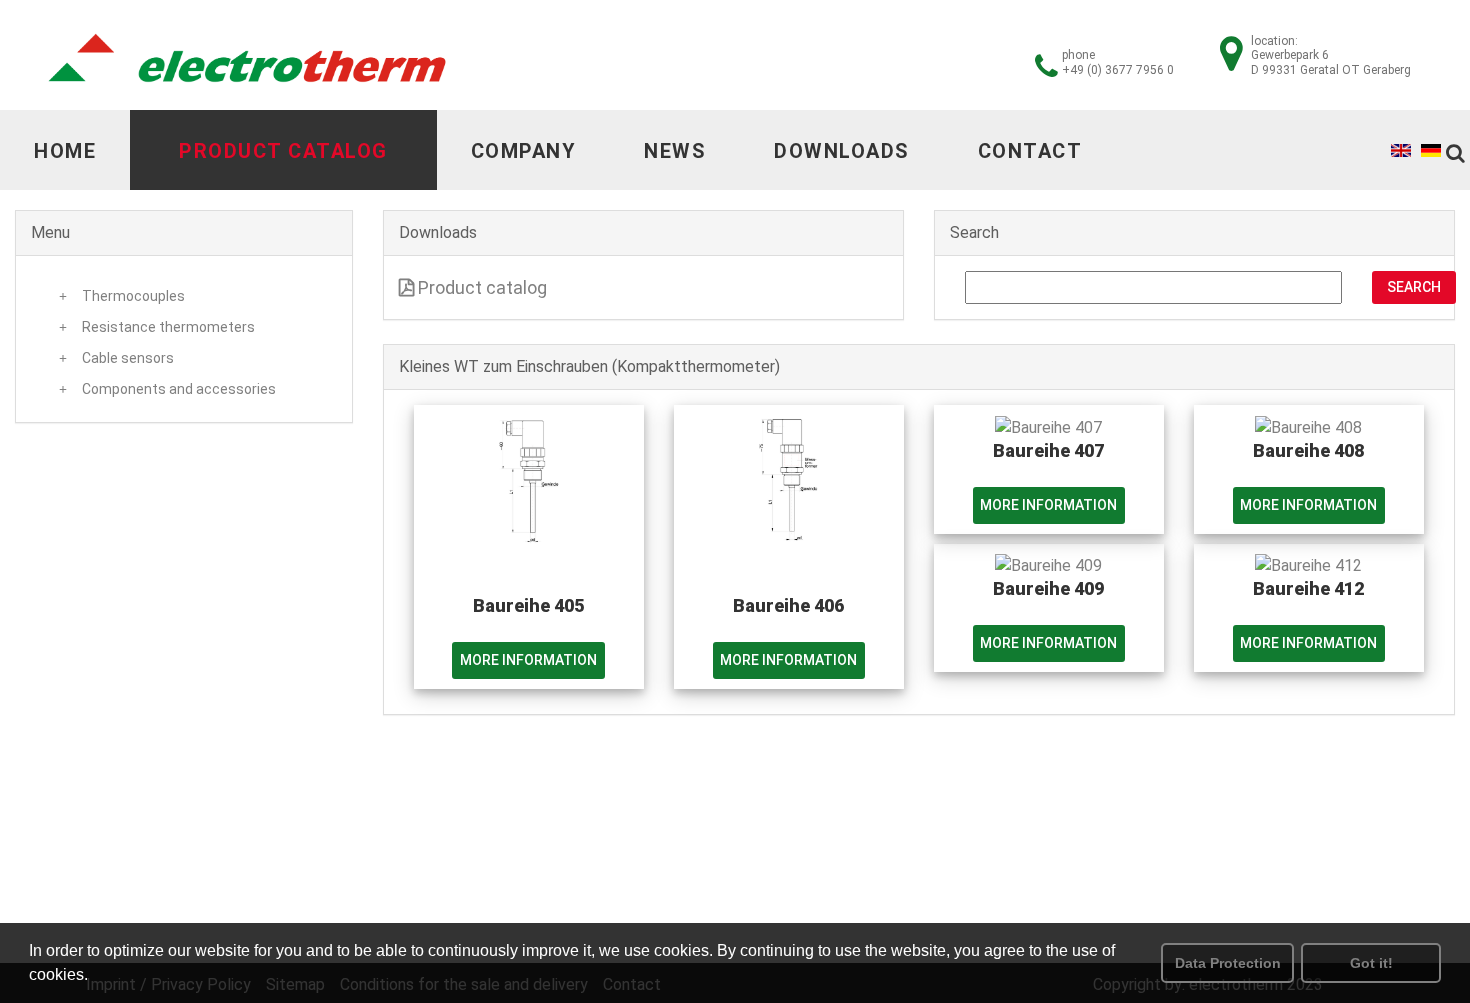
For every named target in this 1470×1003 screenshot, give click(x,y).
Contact (1030, 151)
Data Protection (1228, 963)
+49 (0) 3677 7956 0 (1118, 70)
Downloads (842, 151)
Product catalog (283, 151)
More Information (528, 660)
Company (524, 151)
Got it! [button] (1371, 963)
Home (65, 151)
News (675, 151)
